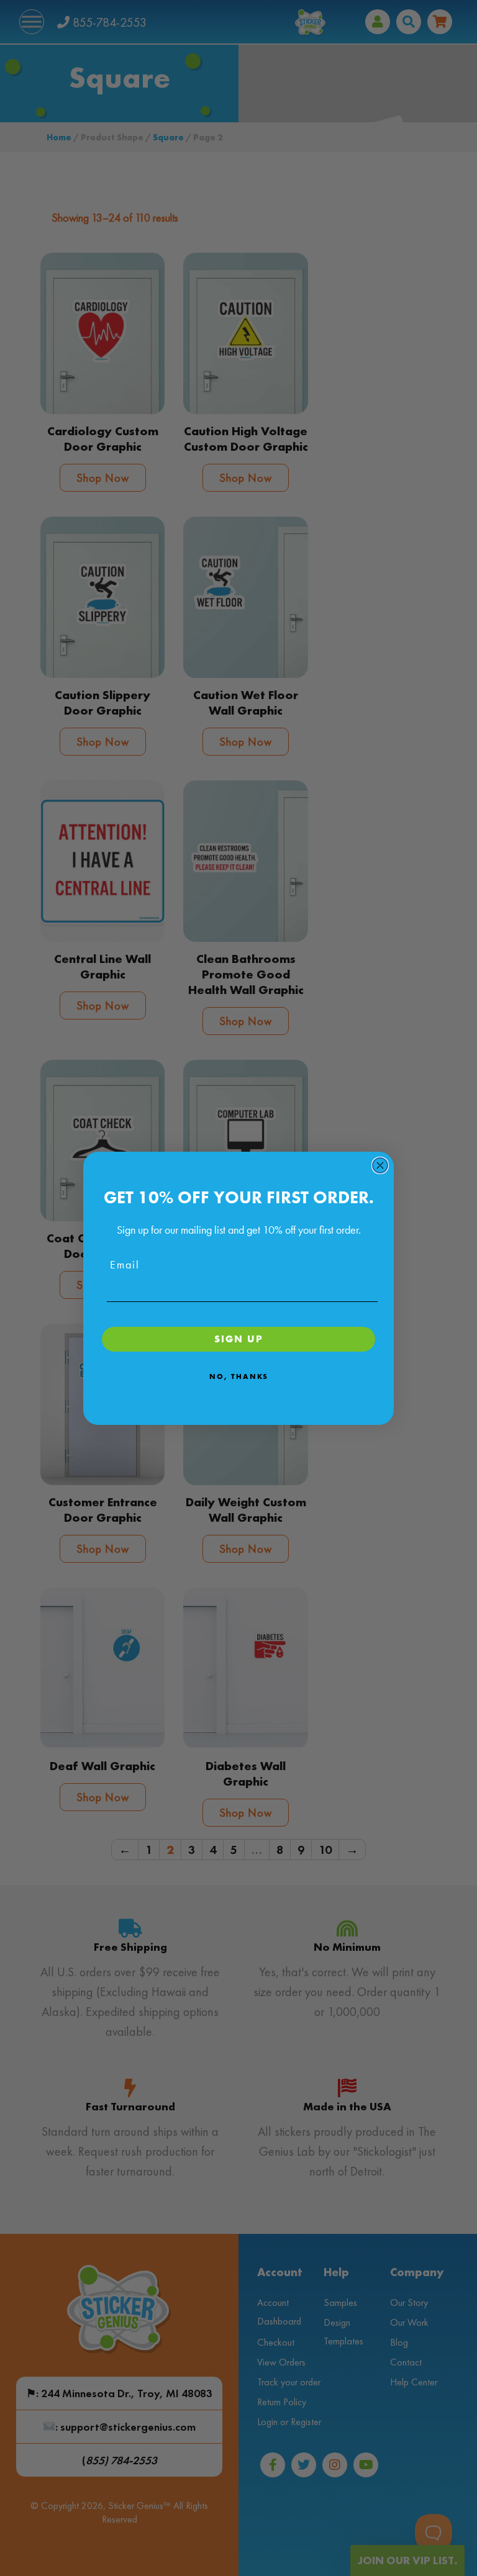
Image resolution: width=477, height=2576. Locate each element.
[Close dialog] (380, 1165)
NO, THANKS (239, 1376)
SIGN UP (239, 1339)
